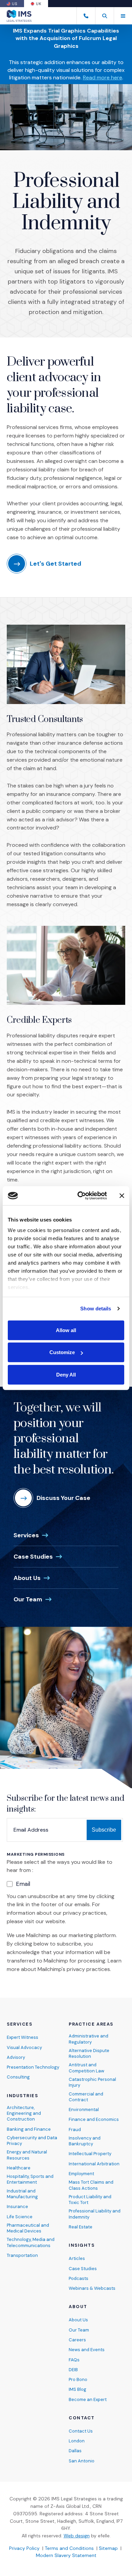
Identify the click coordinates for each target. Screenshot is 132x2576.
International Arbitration (94, 2164)
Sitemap (108, 2548)
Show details (96, 1309)
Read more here (103, 77)
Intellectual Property (90, 2154)
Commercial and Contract (86, 2097)
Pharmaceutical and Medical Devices (28, 2228)
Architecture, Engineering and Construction (24, 2113)
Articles (77, 2258)
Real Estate (81, 2227)
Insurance (17, 2207)
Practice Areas (91, 2024)
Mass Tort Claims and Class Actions (91, 2185)
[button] (104, 16)
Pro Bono (78, 2379)
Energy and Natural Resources (27, 2155)
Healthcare (19, 2168)
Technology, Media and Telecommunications (31, 2242)
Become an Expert (88, 2399)
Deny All (66, 1374)
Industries (23, 2096)
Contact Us (81, 2431)
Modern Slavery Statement (66, 2555)
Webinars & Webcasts (92, 2288)
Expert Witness (23, 2037)
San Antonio (82, 2461)
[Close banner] (122, 1196)
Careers (77, 2340)
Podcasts (79, 2278)
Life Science (20, 2217)
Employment (81, 2174)
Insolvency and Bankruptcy (85, 2141)
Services (26, 1535)
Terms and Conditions (69, 2548)
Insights (82, 2245)
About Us (27, 1578)
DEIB (73, 2370)
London (77, 2441)
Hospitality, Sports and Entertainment (30, 2179)
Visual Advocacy (24, 2047)
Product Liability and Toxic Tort (90, 2200)
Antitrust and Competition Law (86, 2068)
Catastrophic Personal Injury (92, 2082)
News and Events (87, 2350)
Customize (62, 1352)
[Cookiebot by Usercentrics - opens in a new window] (80, 1196)
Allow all (66, 1330)
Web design (77, 2536)
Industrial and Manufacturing (22, 2194)
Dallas (75, 2451)
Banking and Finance (29, 2129)
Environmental (84, 2110)
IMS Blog (78, 2389)
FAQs (74, 2360)
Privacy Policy (24, 2548)
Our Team (28, 1599)
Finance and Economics (94, 2119)
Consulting (18, 2077)
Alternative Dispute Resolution (89, 2053)
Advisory (16, 2057)
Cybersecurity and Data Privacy (32, 2141)
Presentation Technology (33, 2067)
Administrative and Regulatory (89, 2039)
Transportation (22, 2255)
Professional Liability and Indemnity (95, 2214)
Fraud (75, 2130)
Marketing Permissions (36, 1855)
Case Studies (33, 1557)
